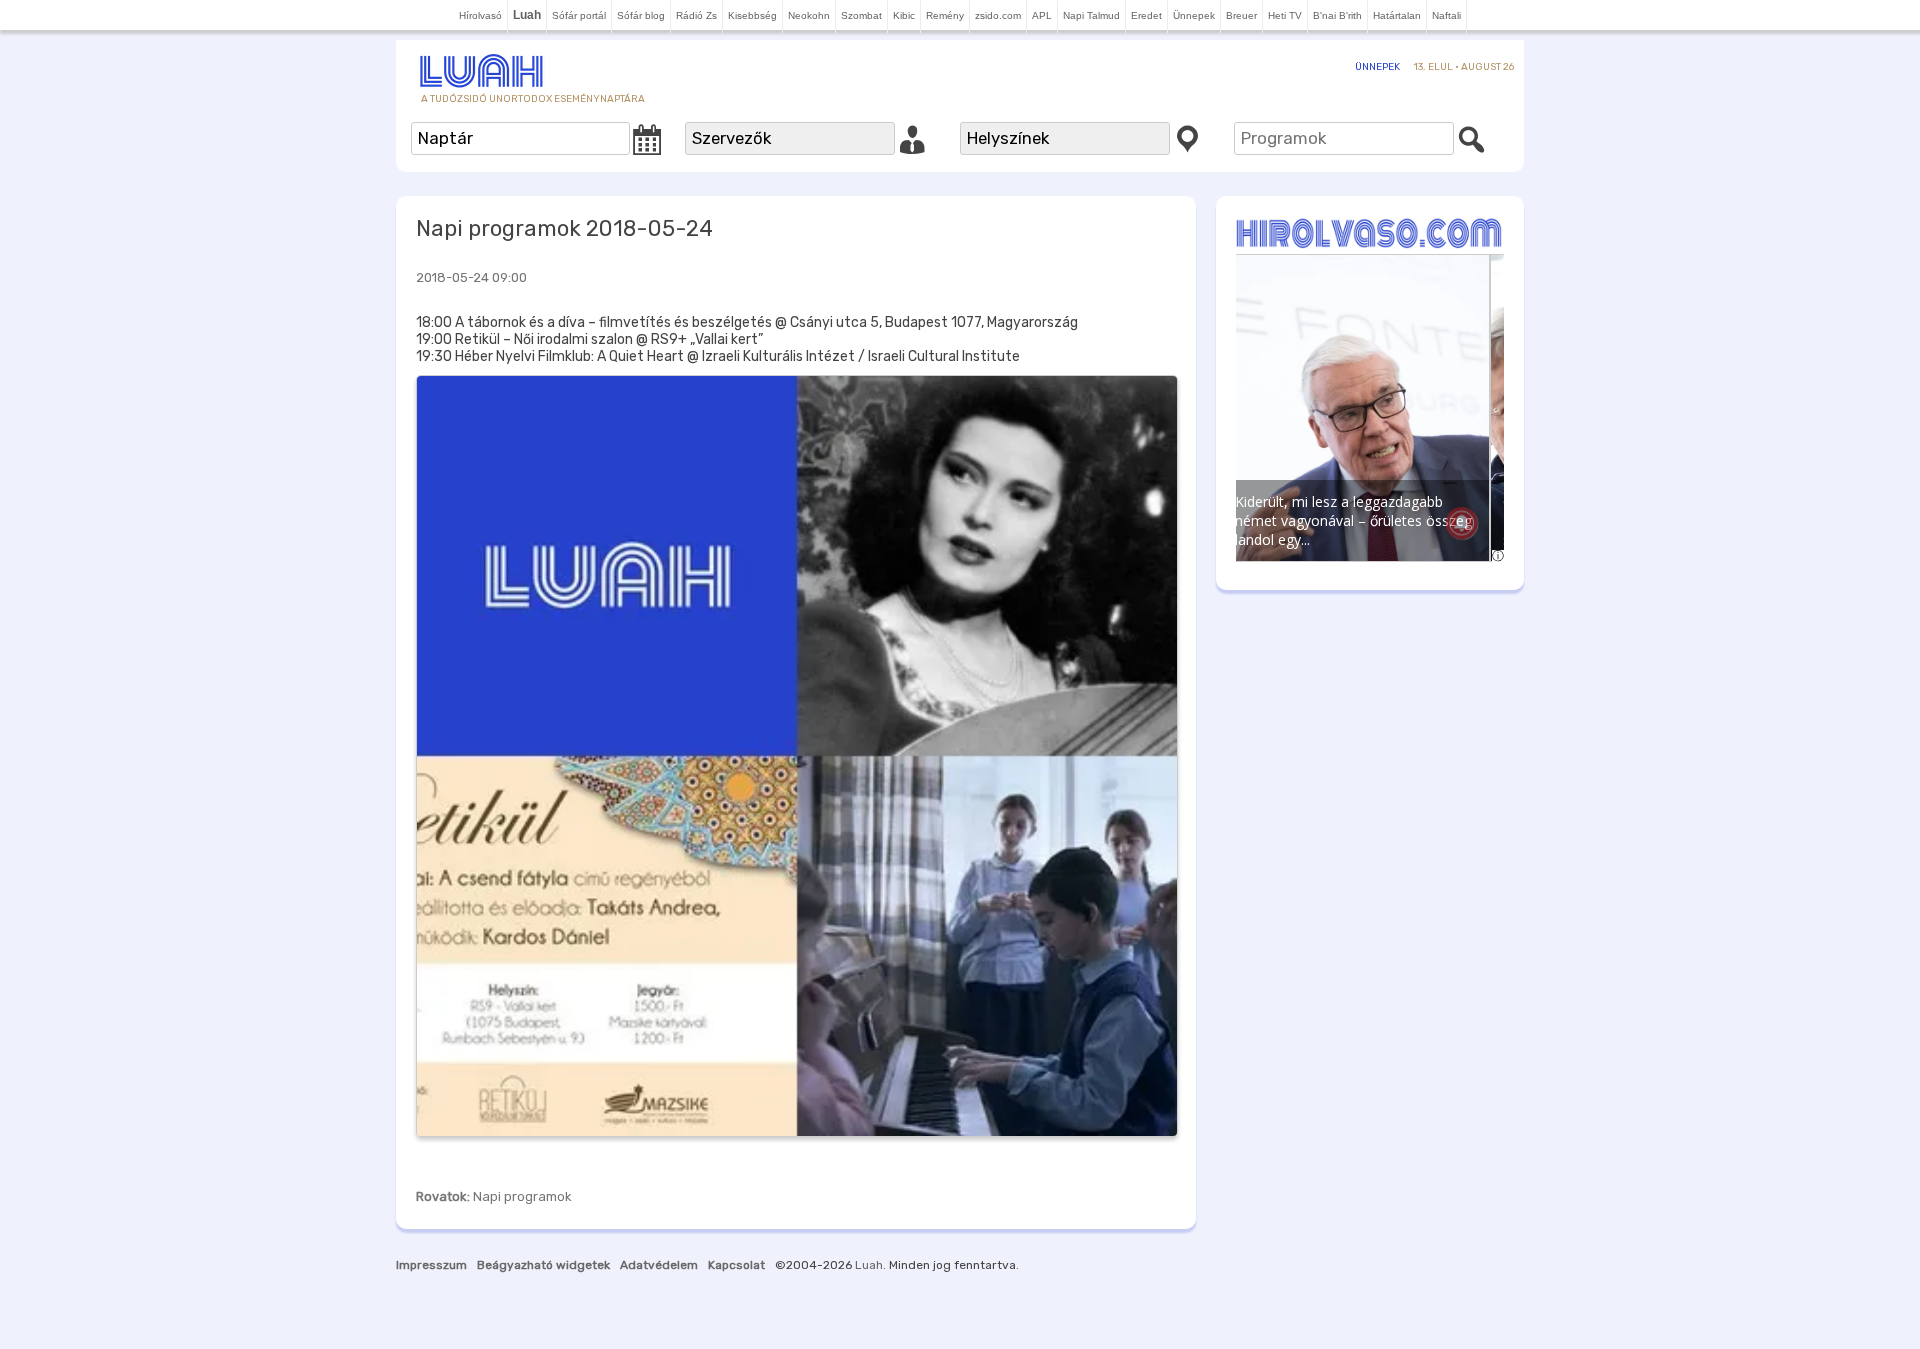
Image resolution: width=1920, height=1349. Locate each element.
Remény (945, 15)
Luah (869, 1265)
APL (1042, 15)
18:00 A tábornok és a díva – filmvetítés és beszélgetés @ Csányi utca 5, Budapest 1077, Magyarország (747, 322)
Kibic (904, 15)
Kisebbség (752, 15)
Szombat (861, 15)
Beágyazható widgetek (543, 1265)
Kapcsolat (736, 1265)
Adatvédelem (659, 1265)
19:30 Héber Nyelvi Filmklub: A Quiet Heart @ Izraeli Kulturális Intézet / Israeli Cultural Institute (718, 356)
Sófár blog (641, 15)
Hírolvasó (480, 15)
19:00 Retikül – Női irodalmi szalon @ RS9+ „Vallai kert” (589, 339)
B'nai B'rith (1337, 15)
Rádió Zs (696, 15)
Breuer (1241, 15)
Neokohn (809, 15)
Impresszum (431, 1265)
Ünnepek (1194, 15)
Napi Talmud (1091, 15)
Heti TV (1285, 15)
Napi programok (522, 1196)
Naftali (1446, 15)
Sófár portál (579, 15)
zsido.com (998, 15)
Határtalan (1397, 15)
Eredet (1146, 15)
